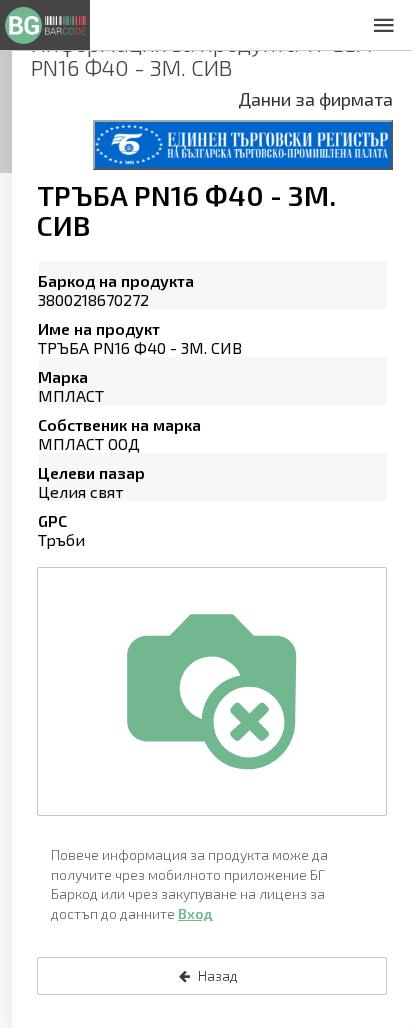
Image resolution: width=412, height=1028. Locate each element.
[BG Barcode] (45, 25)
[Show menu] (384, 25)
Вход (195, 913)
